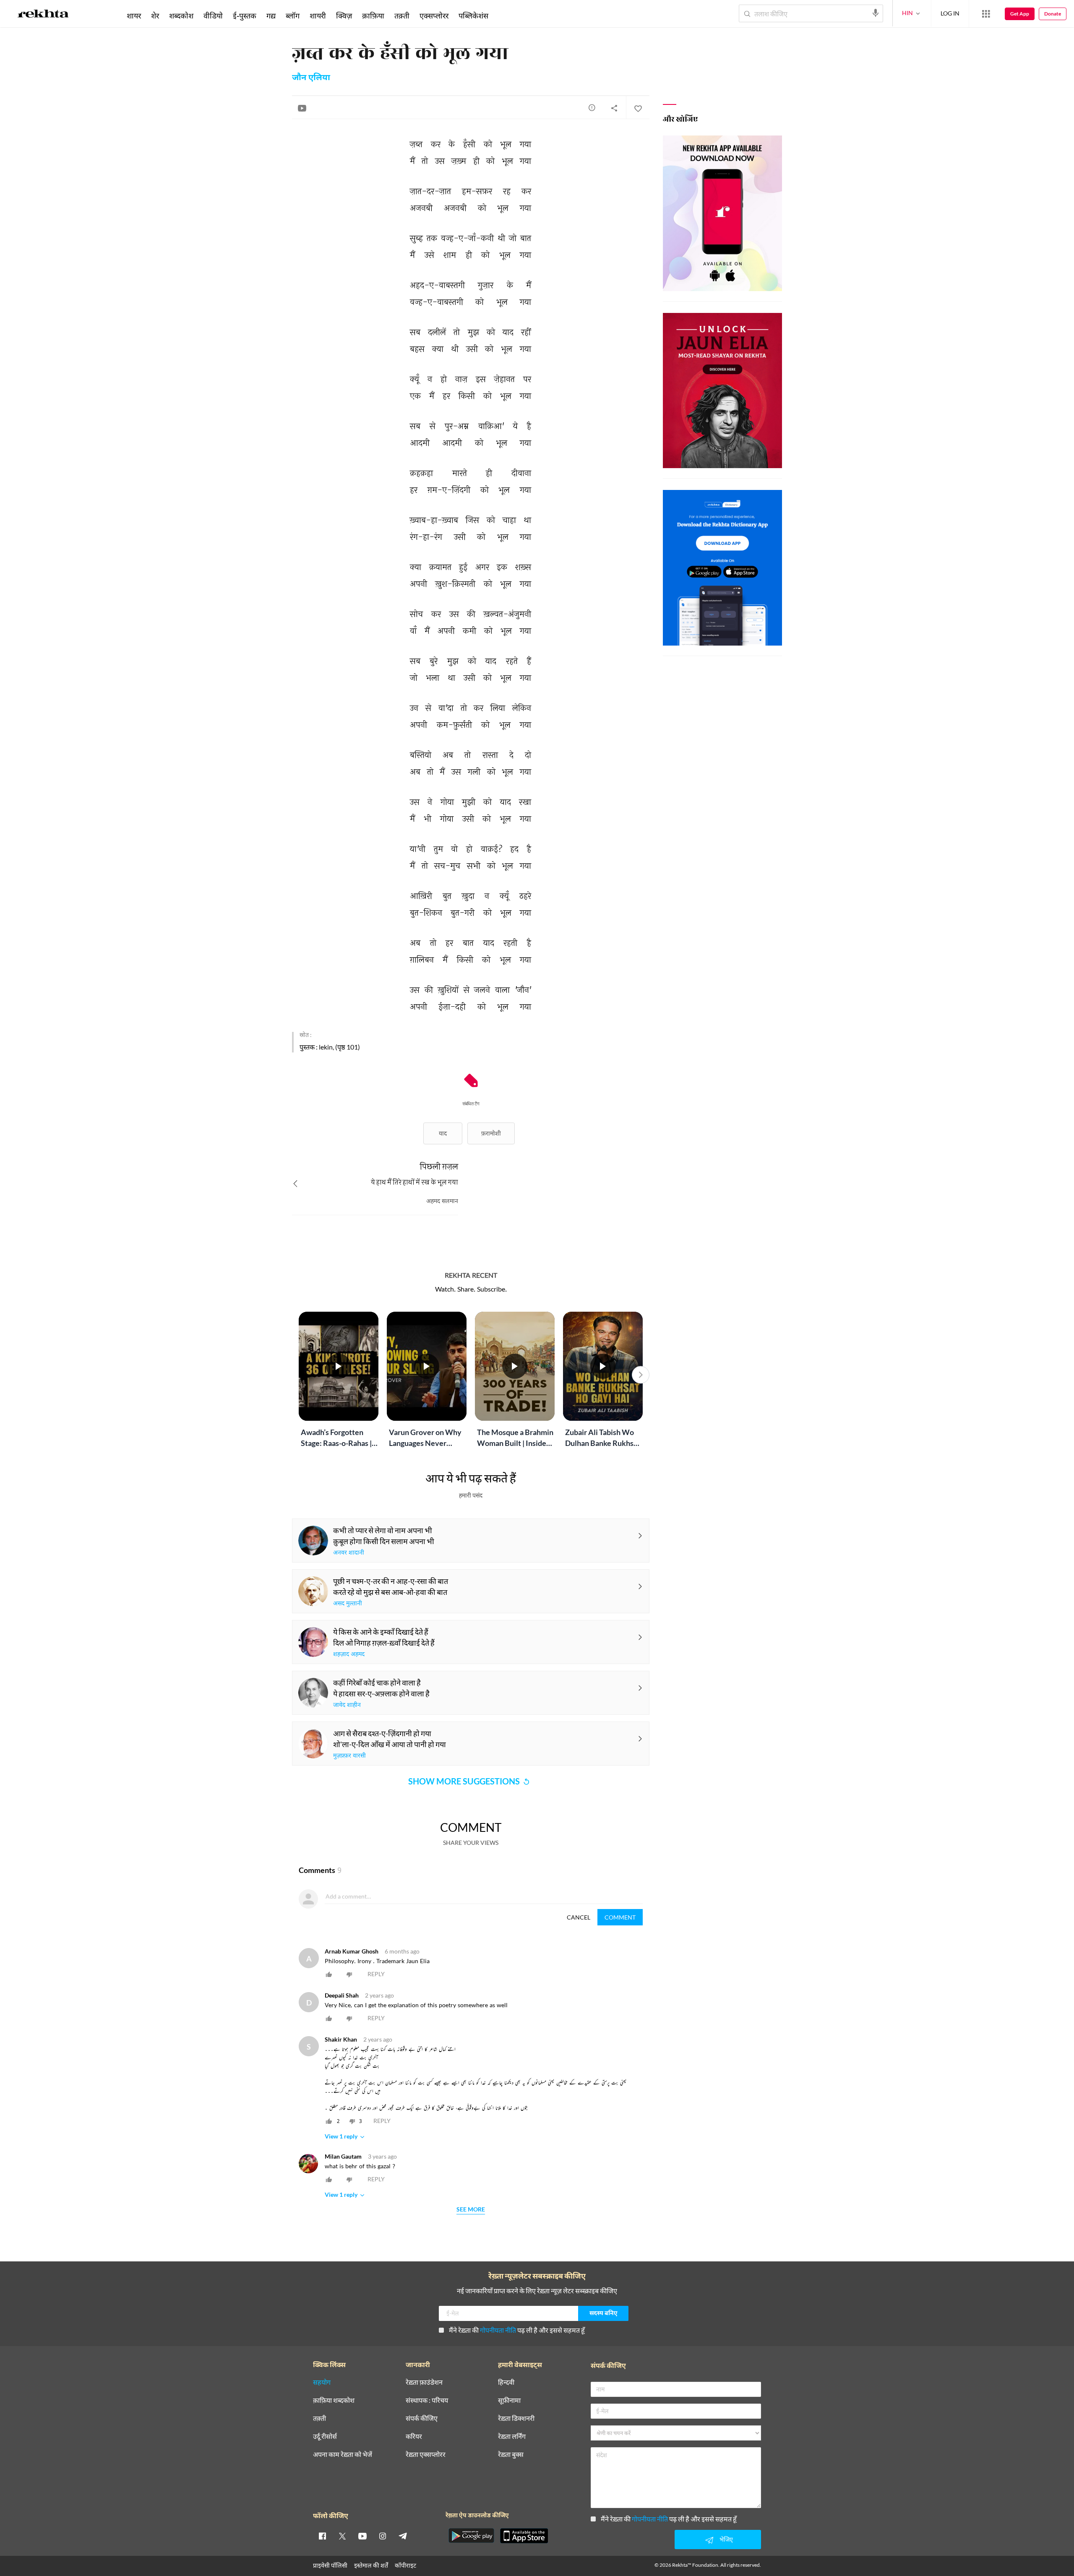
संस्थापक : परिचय (427, 2400)
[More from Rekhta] (986, 14)
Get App (1020, 14)
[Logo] (43, 15)
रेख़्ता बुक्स (511, 2455)
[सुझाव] (592, 107)
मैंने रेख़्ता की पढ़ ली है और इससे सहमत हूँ (517, 2330)
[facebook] (322, 2536)
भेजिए (726, 2539)
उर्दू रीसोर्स (325, 2437)
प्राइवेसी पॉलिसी (330, 2565)
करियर (414, 2437)
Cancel (579, 1917)
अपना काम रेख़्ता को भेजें (343, 2455)
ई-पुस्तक (245, 16)
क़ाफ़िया (373, 16)
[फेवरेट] (638, 108)
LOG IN (950, 13)
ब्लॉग (293, 16)
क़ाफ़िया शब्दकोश (334, 2400)
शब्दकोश (181, 16)
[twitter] (342, 2536)
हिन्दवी (506, 2382)
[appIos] (524, 2536)
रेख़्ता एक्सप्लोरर (426, 2455)
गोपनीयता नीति (498, 2330)
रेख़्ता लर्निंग (512, 2437)
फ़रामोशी (491, 1133)
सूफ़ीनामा (509, 2400)
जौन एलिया (311, 78)
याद (443, 1133)
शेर (155, 16)
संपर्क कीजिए (422, 2418)
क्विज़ (344, 16)
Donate (1053, 14)
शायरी (318, 16)
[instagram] (383, 2536)
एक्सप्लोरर (434, 16)
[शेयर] (614, 108)
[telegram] (403, 2536)
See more (471, 2210)
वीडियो (213, 16)
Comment (620, 1917)
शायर (134, 16)
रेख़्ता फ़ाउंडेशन (424, 2382)
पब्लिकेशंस (473, 16)
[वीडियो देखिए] (302, 108)
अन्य (504, 16)
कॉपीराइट (405, 2565)
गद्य (271, 16)
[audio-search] (876, 13)
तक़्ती (402, 16)
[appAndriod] (471, 2536)
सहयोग (322, 2382)
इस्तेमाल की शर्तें (371, 2565)
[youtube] (362, 2536)
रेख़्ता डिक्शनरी (516, 2418)
